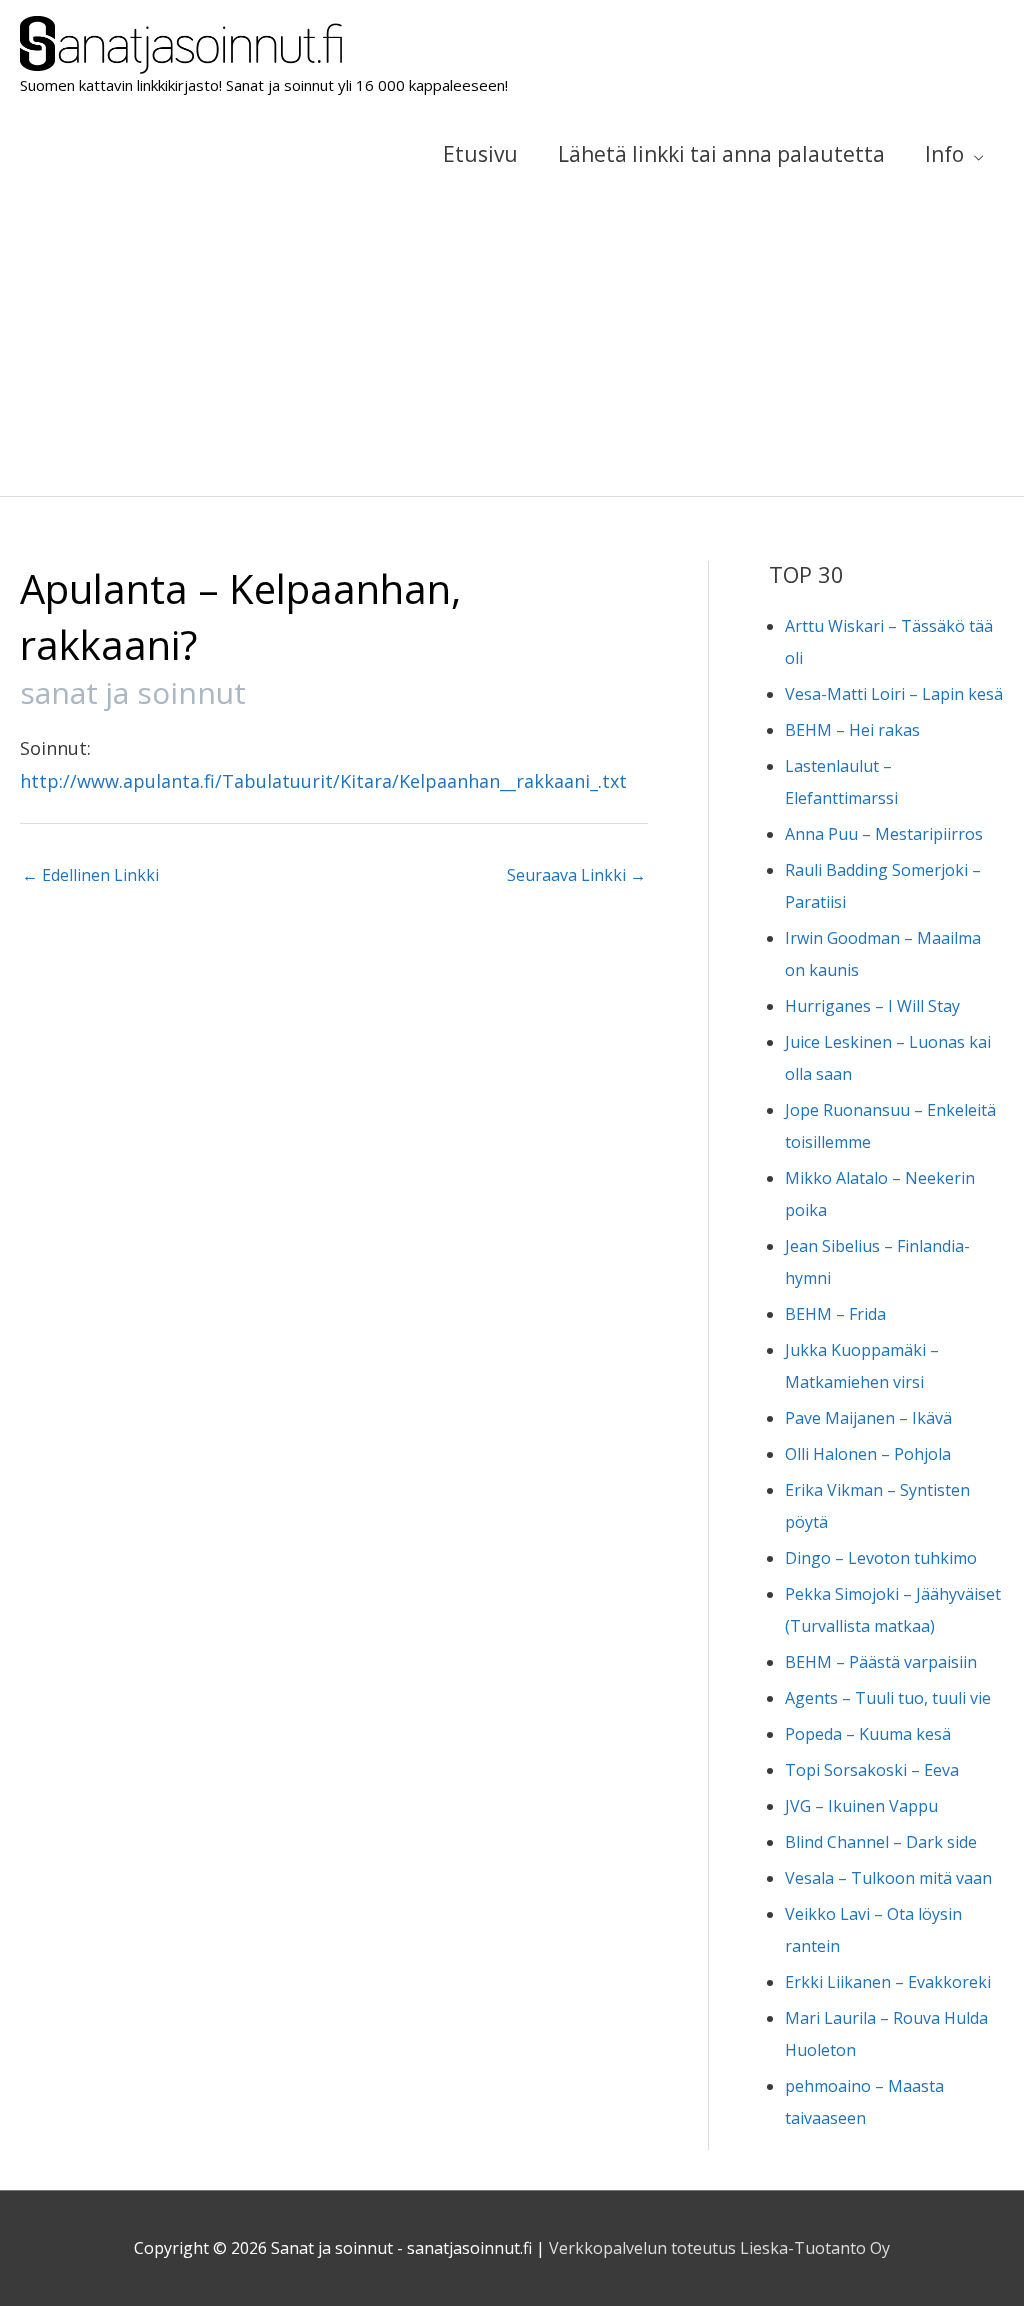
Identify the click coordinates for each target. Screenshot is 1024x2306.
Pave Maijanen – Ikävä (868, 1418)
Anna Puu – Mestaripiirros (884, 834)
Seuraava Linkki (576, 875)
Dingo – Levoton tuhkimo (881, 1558)
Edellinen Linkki (90, 875)
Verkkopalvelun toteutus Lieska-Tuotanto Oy (719, 2248)
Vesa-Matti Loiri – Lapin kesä (894, 694)
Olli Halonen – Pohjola (868, 1454)
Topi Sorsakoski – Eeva (872, 1770)
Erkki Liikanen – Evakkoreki (888, 1982)
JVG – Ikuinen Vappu (861, 1806)
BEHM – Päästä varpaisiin (881, 1662)
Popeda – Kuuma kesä (868, 1734)
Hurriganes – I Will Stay (872, 1006)
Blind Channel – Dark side (881, 1842)
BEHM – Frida (835, 1314)
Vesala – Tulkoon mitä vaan (888, 1878)
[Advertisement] (512, 346)
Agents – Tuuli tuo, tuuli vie (888, 1698)
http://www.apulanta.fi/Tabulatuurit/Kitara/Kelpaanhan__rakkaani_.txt (323, 781)
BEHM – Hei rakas (852, 730)
